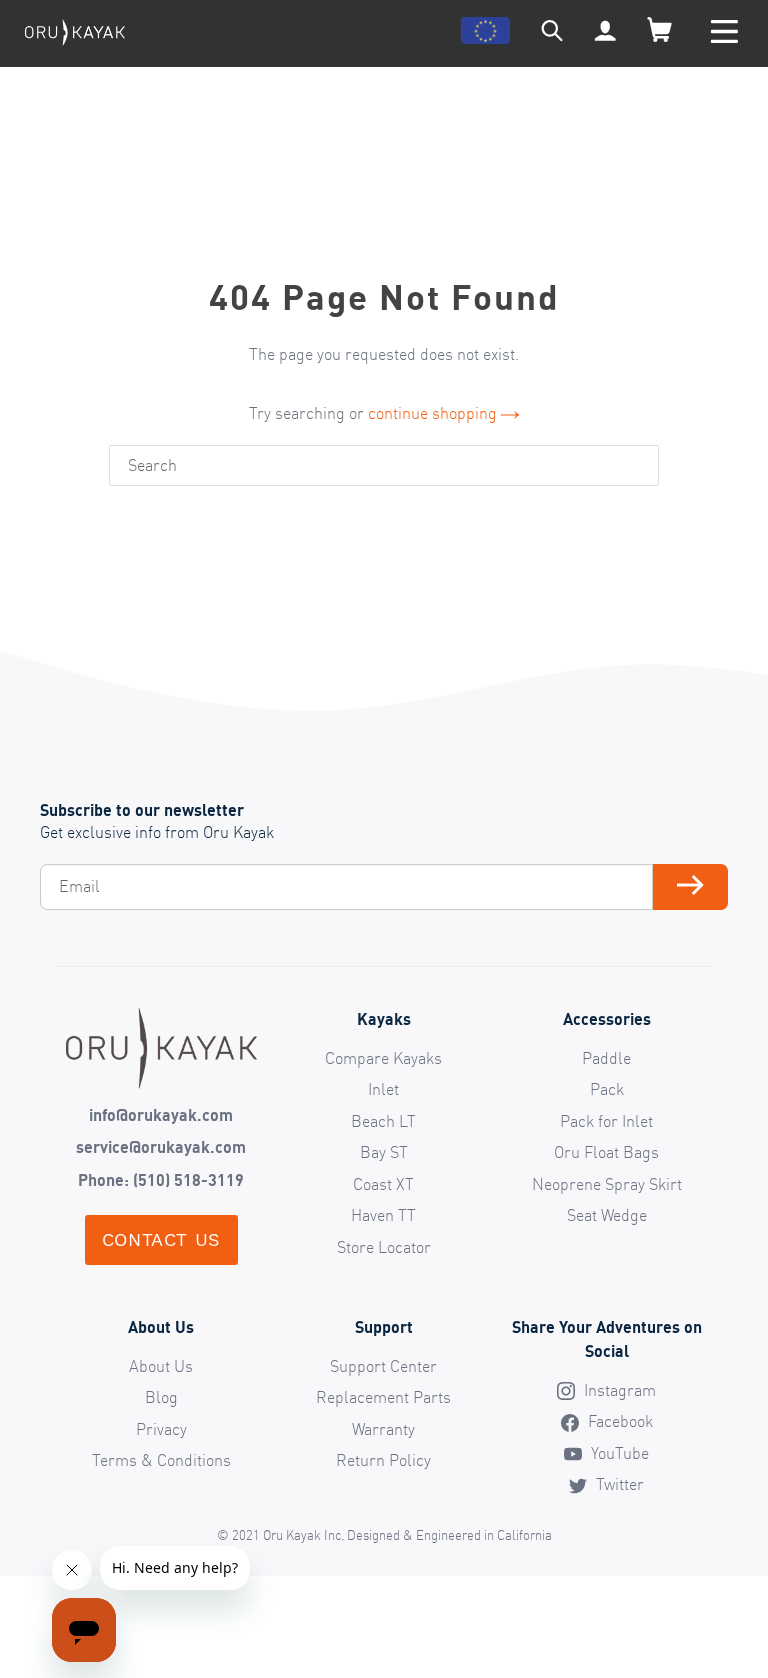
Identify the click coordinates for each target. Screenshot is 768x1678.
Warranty (383, 1429)
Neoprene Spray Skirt (607, 1184)
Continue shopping (432, 413)
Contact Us (161, 1239)
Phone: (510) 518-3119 (161, 1180)
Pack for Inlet (606, 1121)
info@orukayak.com (161, 1115)
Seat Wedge (607, 1215)
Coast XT (383, 1184)
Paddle (606, 1058)
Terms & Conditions (161, 1460)
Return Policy (383, 1460)
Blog (161, 1397)
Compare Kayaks (383, 1058)
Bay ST (384, 1152)
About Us (161, 1366)
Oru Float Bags (606, 1152)
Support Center (383, 1366)
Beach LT (383, 1121)
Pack (607, 1089)
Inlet (383, 1089)
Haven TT (383, 1215)
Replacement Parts (383, 1397)
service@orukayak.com (161, 1147)
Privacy (161, 1429)
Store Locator (384, 1247)
